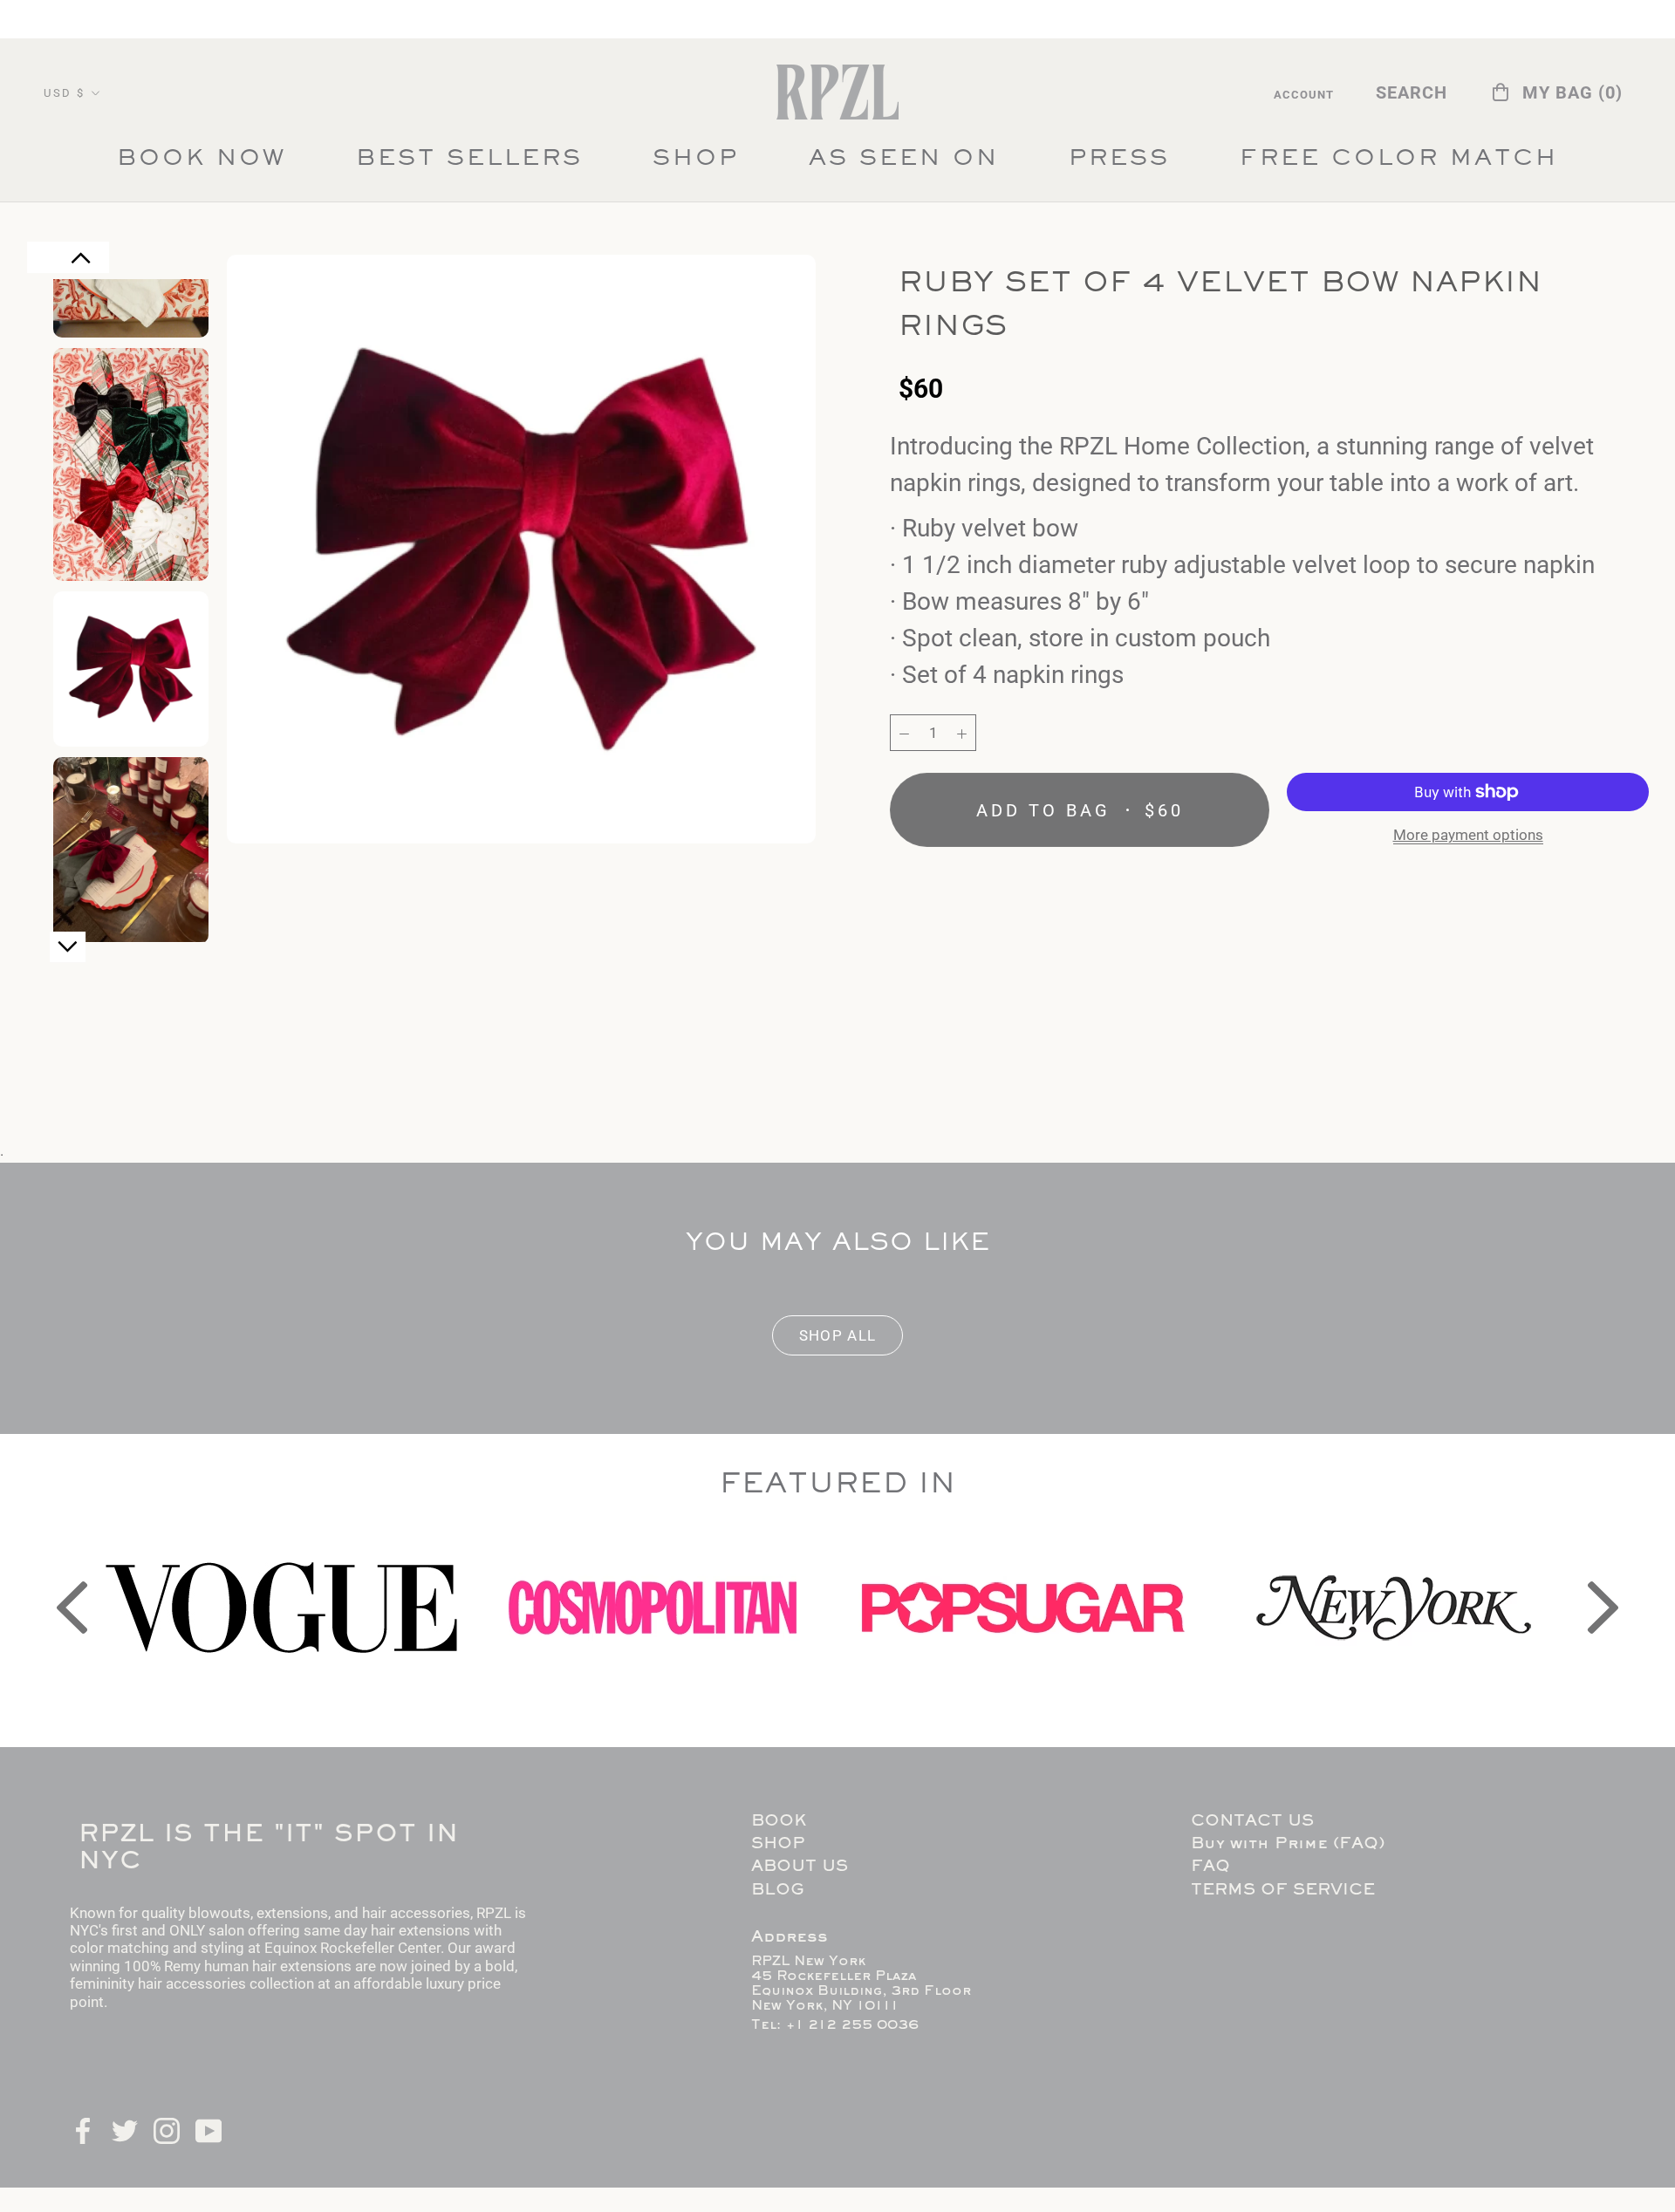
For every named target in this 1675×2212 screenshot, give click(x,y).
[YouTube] (209, 2129)
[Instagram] (167, 2129)
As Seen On (904, 164)
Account (1304, 95)
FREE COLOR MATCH (1399, 164)
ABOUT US (800, 1867)
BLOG (777, 1891)
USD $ (65, 93)
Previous (81, 267)
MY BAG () (1572, 92)
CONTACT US (1252, 1822)
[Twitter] (125, 2129)
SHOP (696, 160)
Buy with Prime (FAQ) (1288, 1844)
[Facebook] (83, 2129)
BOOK (779, 1822)
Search (1412, 92)
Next (68, 954)
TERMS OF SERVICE (1283, 1891)
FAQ (1210, 1867)
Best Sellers (469, 164)
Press (1119, 164)
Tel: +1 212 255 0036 (835, 2025)
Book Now (202, 160)
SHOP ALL (838, 1335)
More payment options (1468, 835)
